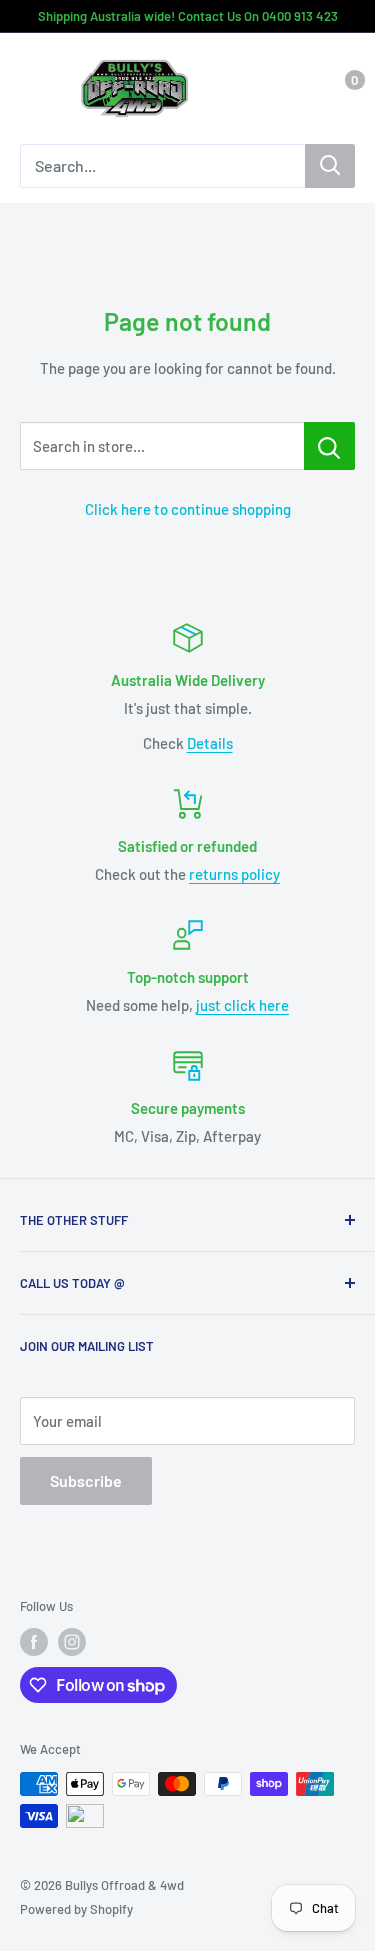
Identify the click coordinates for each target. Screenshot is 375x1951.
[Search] (330, 166)
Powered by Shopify (76, 1909)
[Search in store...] (329, 446)
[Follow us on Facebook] (34, 1642)
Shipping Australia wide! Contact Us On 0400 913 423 (188, 16)
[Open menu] (30, 90)
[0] (338, 89)
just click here (242, 1005)
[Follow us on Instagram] (72, 1642)
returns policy (234, 874)
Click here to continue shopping (188, 509)
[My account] (298, 89)
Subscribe (86, 1480)
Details (210, 743)
